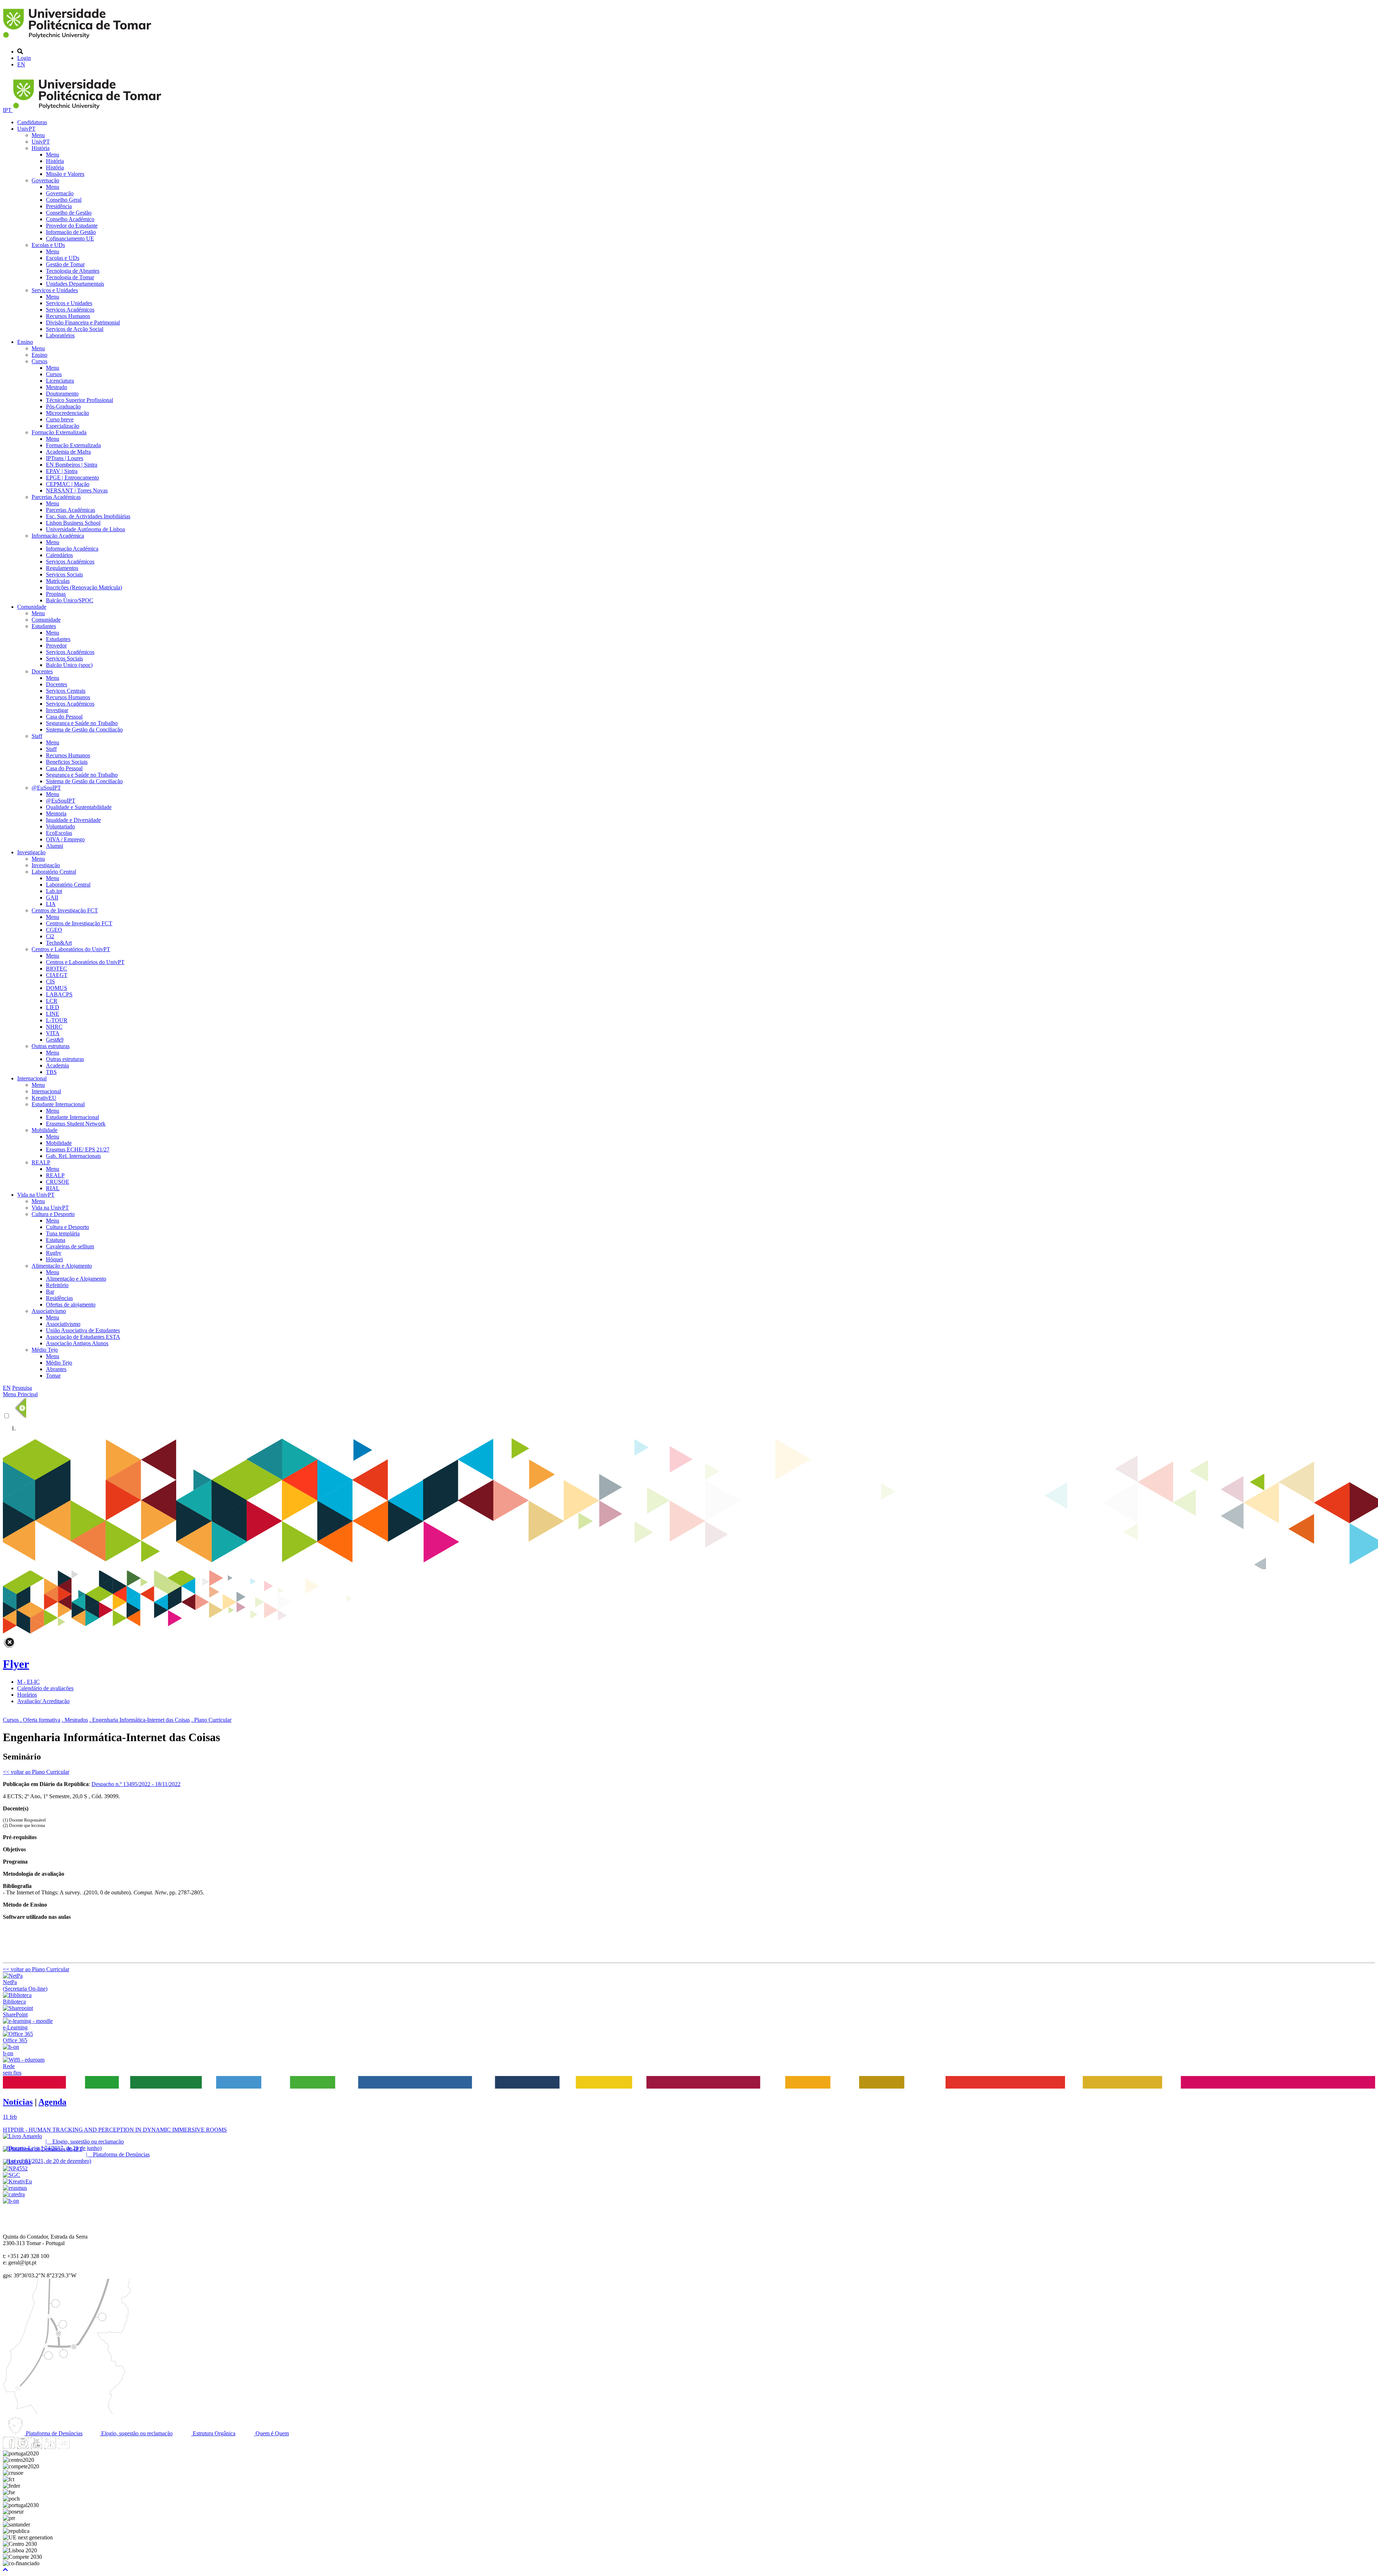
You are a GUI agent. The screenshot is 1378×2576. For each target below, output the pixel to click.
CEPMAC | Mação (68, 484)
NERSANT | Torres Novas (77, 490)
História (41, 148)
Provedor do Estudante (72, 226)
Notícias (18, 2102)
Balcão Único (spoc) (69, 665)
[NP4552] (15, 2168)
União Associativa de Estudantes (83, 1330)
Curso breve (60, 419)
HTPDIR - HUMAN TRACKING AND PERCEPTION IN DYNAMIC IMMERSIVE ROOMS (115, 2130)
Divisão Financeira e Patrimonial (83, 322)
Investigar (57, 710)
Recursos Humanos (68, 316)
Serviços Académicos (70, 310)
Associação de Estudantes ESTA (83, 1337)
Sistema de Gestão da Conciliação (84, 730)
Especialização (63, 426)
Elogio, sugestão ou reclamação (136, 2433)
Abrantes (56, 1369)
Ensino (25, 342)
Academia (57, 1065)
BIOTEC (57, 969)
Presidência (59, 206)
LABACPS (59, 994)
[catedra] (14, 2194)
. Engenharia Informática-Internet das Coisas (140, 1720)
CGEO (54, 930)
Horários (27, 1695)
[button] (5, 2570)
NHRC (54, 1027)
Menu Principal (20, 1394)
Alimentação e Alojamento (62, 1266)
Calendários (59, 555)
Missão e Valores (65, 174)
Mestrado (57, 387)
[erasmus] (15, 2188)
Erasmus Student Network (76, 1124)
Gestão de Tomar (65, 264)
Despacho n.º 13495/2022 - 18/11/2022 (136, 1784)
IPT (8, 110)
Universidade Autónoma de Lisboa (85, 529)
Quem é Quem (271, 2433)
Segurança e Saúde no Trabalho (82, 723)
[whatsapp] (77, 2447)
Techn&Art (59, 943)
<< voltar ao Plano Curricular (36, 1772)
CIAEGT (57, 975)
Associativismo (49, 1311)
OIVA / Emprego (65, 839)
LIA (51, 904)
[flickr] (64, 2447)
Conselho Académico (70, 219)
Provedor (56, 646)
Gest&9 (55, 1040)
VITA (53, 1033)
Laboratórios (60, 335)
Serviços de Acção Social (75, 329)
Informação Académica (58, 536)
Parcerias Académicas (56, 497)
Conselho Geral (64, 200)
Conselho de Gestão (69, 213)
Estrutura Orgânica (213, 2433)
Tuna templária (63, 1233)
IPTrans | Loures (65, 458)
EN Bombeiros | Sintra (72, 465)
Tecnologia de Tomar (70, 277)
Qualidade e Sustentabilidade (79, 807)
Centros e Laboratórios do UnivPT (71, 949)
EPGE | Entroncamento (72, 478)
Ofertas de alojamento (71, 1305)
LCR (52, 1001)
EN (21, 64)
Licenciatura (60, 381)
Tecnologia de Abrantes (73, 271)
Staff (37, 736)
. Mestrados (75, 1720)
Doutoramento (62, 394)
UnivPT (26, 129)
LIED (53, 1007)
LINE (53, 1014)
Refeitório (57, 1285)
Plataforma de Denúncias (53, 2433)
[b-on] (11, 2201)
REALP (41, 1162)
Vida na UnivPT (36, 1195)
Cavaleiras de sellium (70, 1246)
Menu (38, 135)
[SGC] (11, 2175)
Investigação (31, 852)
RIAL (53, 1188)
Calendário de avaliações (45, 1688)
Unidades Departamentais (75, 284)
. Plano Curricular (211, 1720)
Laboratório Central (54, 872)
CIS (50, 981)
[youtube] (36, 2447)
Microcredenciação (67, 413)
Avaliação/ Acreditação (43, 1701)
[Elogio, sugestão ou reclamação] (22, 2136)
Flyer (16, 1664)
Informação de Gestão (71, 232)
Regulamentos (62, 568)
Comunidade (32, 607)
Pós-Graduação (63, 406)
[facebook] (9, 2447)
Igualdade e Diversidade (73, 820)
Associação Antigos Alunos (77, 1343)
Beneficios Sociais (67, 762)
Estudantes (44, 626)
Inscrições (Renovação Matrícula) (84, 587)
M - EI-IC (29, 1682)
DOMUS (57, 988)
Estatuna (56, 1240)
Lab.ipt (54, 891)
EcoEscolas (59, 833)
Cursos (39, 361)
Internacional (32, 1078)
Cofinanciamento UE (70, 239)
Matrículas (58, 581)
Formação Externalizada (59, 432)
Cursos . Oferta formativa (32, 1720)
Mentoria (56, 814)
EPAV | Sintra (62, 471)
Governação (45, 180)
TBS (51, 1072)
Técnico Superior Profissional (79, 400)
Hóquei (54, 1259)
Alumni (55, 846)
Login (24, 58)
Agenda (52, 2102)
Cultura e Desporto (53, 1214)
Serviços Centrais (66, 691)
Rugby (54, 1253)
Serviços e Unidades (55, 290)
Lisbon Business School (73, 523)
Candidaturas (32, 122)
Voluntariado (60, 826)
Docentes (42, 671)
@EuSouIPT (46, 788)
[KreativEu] (17, 2181)
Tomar (53, 1376)
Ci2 (50, 936)
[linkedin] (50, 2447)
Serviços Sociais (64, 574)
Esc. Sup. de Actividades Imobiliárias (88, 516)
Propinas (56, 594)
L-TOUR (57, 1020)
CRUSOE (58, 1182)
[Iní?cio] (78, 39)
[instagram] (23, 2447)
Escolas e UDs (48, 245)
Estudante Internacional (58, 1104)
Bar (50, 1292)
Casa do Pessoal (64, 717)
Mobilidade (44, 1130)
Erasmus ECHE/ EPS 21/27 (78, 1149)
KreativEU (44, 1098)
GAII (52, 897)
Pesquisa (22, 1388)
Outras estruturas (51, 1046)
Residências (59, 1298)
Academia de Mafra (68, 452)
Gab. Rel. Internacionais (73, 1156)
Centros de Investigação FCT (65, 910)
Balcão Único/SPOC (70, 600)
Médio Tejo (45, 1350)
